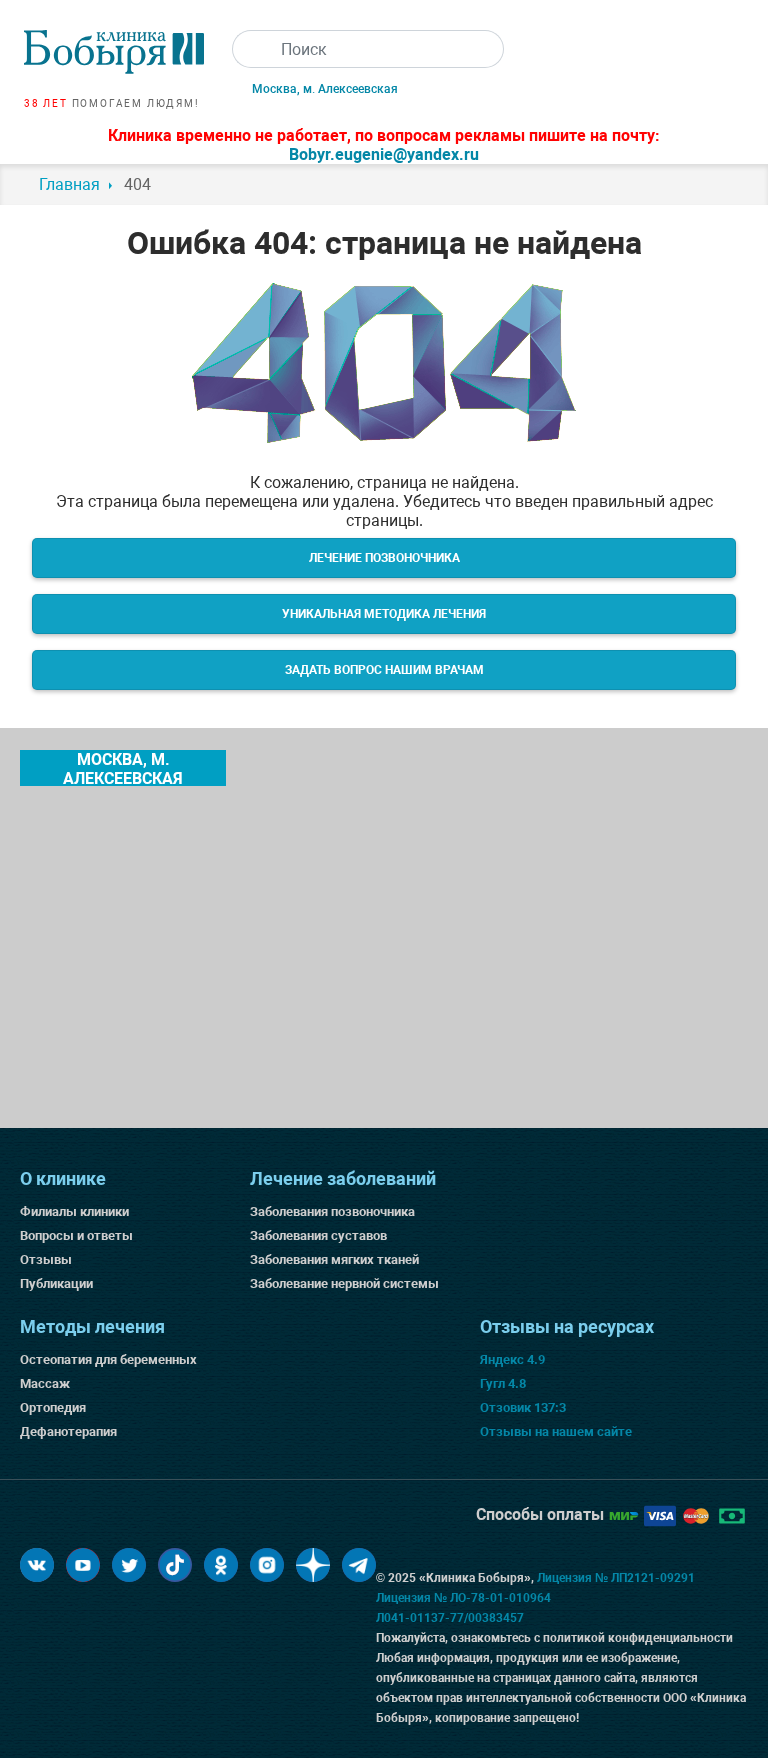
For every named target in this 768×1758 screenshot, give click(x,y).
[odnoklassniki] (221, 1565)
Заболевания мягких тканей (334, 1259)
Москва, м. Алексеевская (325, 89)
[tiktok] (175, 1565)
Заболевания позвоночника (332, 1211)
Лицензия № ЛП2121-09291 (616, 1578)
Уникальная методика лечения (384, 614)
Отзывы (46, 1259)
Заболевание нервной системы (344, 1283)
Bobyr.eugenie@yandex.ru (384, 154)
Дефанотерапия (68, 1431)
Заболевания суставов (318, 1235)
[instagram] (267, 1565)
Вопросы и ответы (76, 1235)
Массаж (45, 1383)
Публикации (56, 1283)
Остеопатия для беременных (108, 1359)
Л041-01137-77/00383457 (450, 1618)
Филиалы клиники (74, 1211)
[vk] (37, 1565)
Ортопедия (53, 1407)
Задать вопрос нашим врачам (384, 670)
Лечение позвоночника (384, 558)
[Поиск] (251, 49)
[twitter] (129, 1565)
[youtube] (83, 1565)
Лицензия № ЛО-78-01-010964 (463, 1598)
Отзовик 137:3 (523, 1407)
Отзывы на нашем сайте (556, 1431)
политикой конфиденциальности (638, 1638)
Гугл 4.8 (503, 1383)
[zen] (313, 1565)
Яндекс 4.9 (512, 1359)
